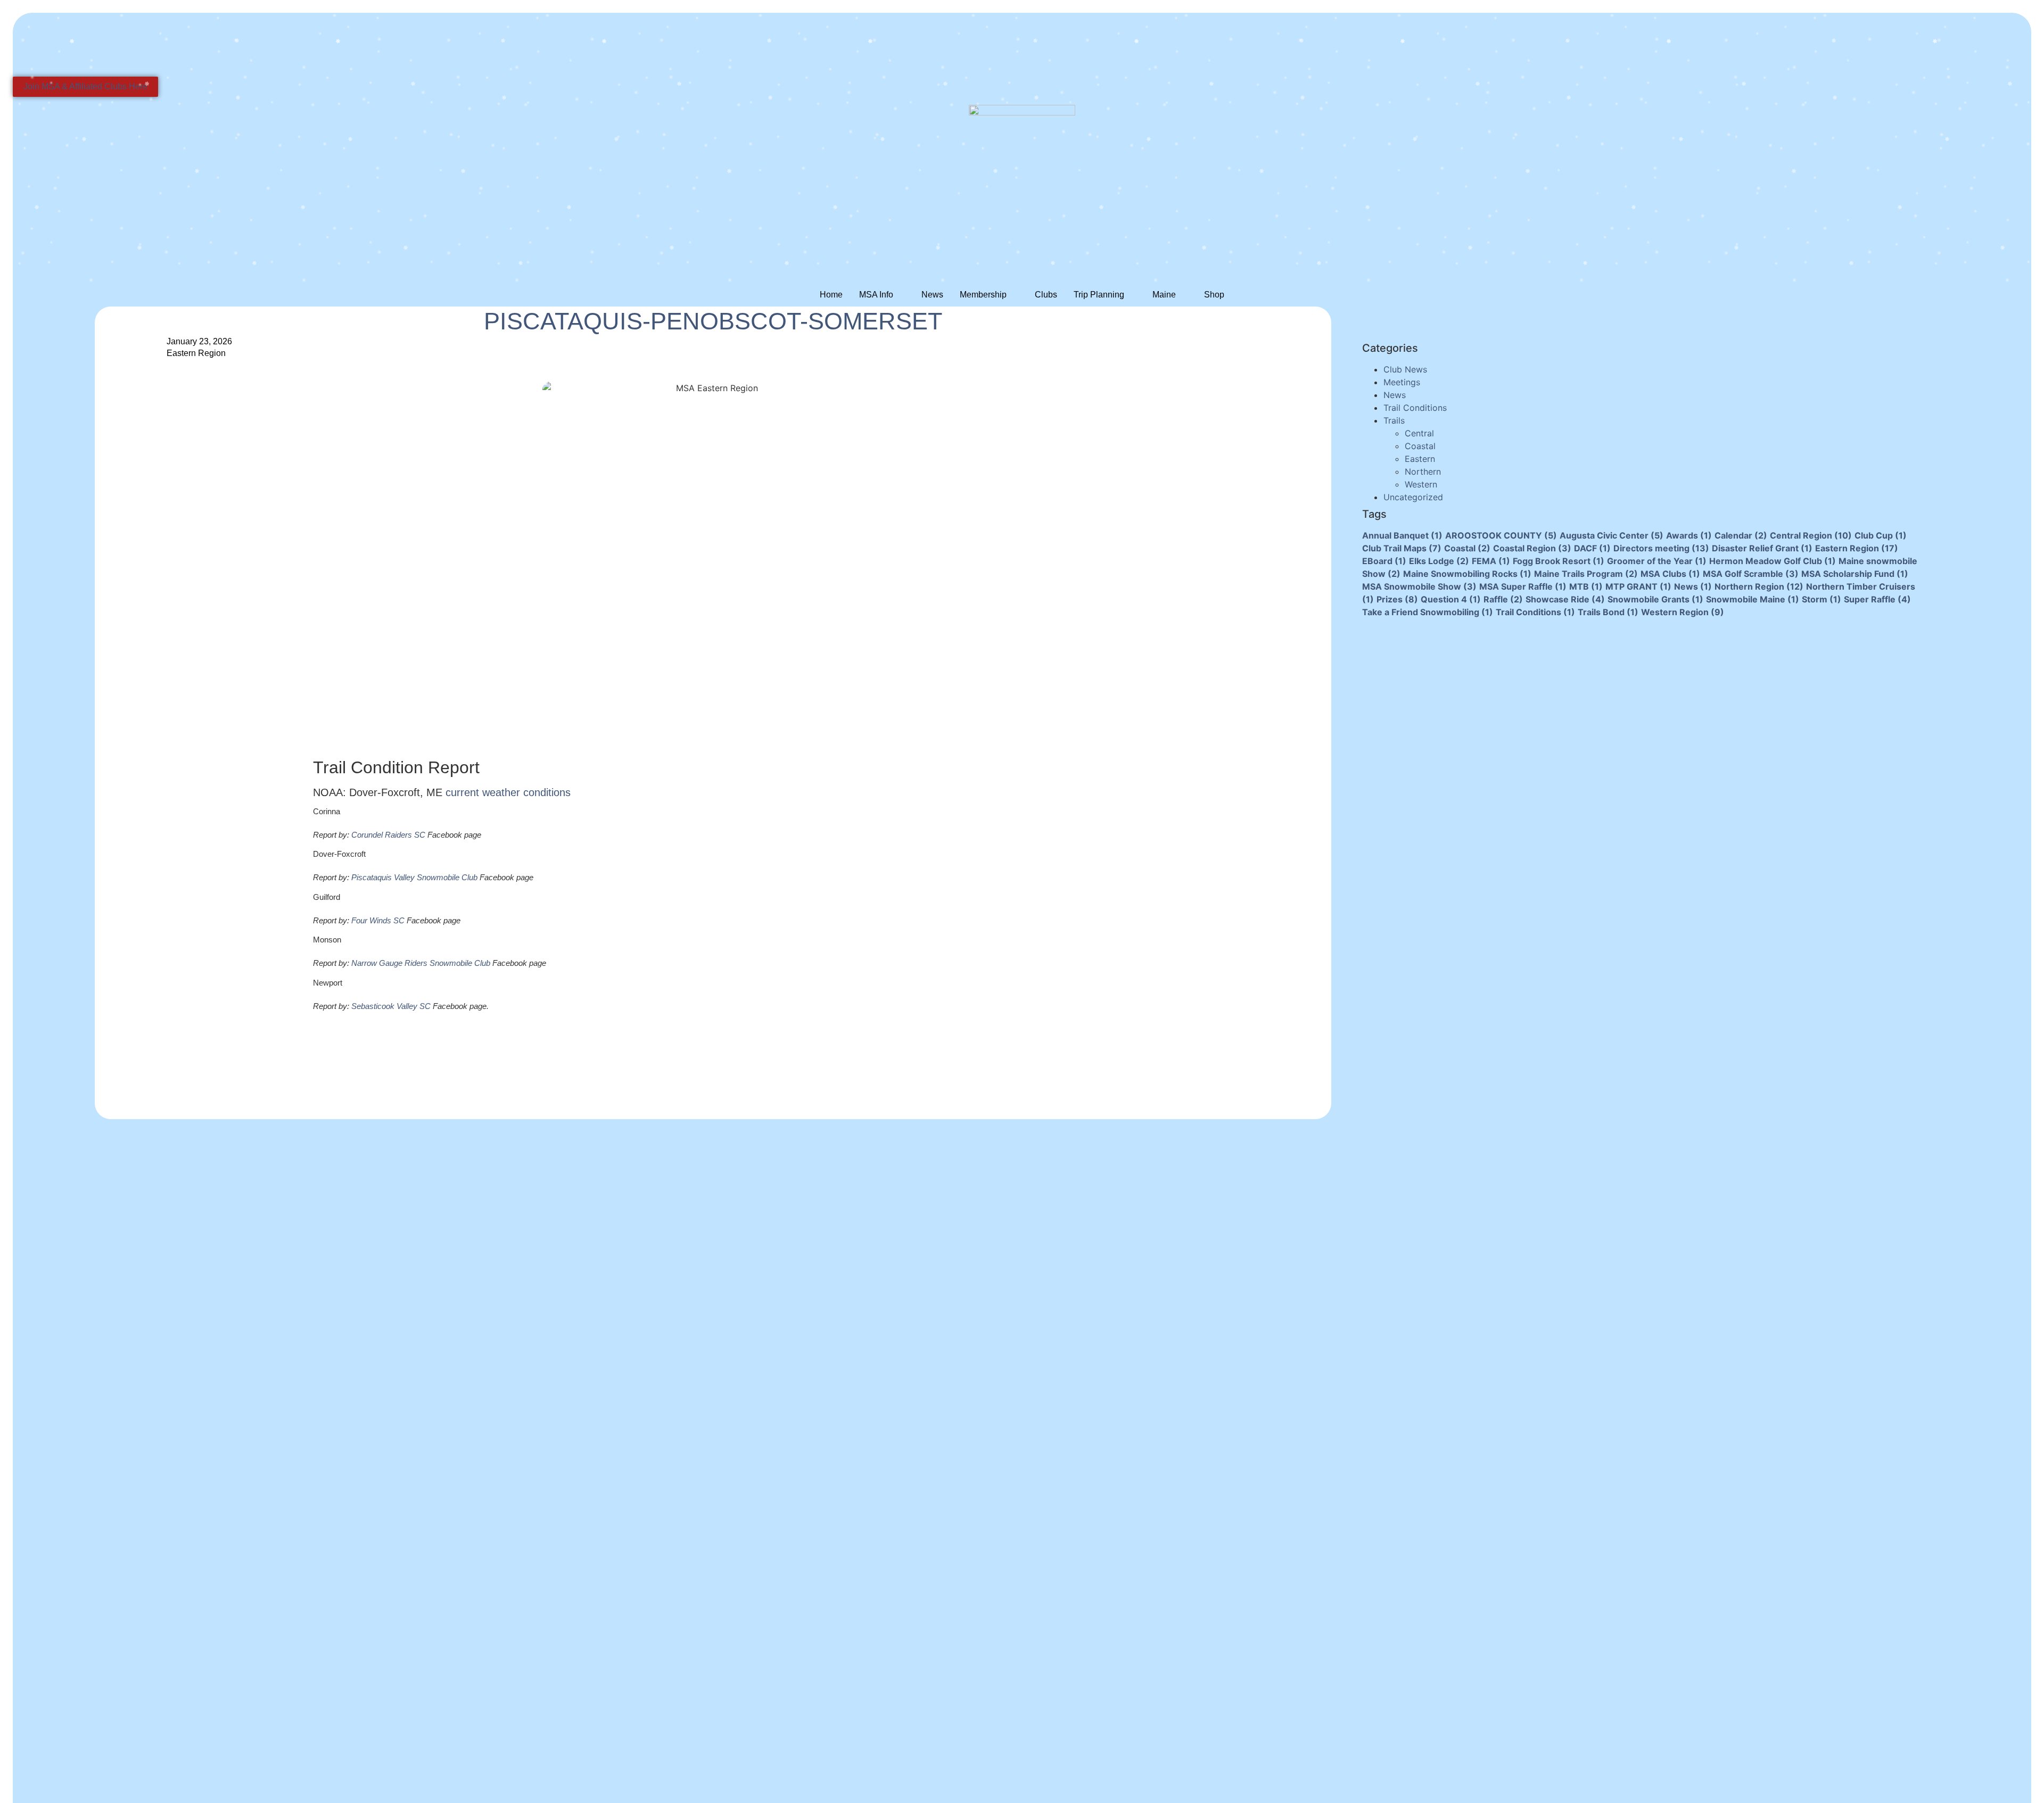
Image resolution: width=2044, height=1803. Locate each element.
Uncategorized (1413, 497)
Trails (1394, 420)
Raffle (1503, 599)
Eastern (1420, 459)
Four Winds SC (378, 920)
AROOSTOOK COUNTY (1501, 535)
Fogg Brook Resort (1559, 561)
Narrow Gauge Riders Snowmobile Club (421, 963)
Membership (983, 295)
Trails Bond (1608, 612)
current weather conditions (508, 792)
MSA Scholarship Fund (1855, 574)
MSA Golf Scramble (1751, 574)
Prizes (1397, 599)
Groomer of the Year (1657, 561)
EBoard (1384, 561)
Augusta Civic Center (1612, 535)
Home (831, 295)
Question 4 (1451, 599)
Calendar (1741, 535)
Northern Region (1759, 586)
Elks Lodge (1439, 561)
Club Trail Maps (1402, 548)
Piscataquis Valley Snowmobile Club (414, 877)
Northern (1423, 472)
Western (1421, 484)
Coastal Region (1532, 548)
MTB (1586, 586)
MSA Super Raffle (1523, 586)
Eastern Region (196, 353)
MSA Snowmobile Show (1419, 586)
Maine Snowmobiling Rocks (1467, 574)
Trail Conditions (1415, 408)
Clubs (1046, 295)
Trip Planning (1099, 295)
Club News (1405, 369)
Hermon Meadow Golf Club (1773, 561)
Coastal (1420, 446)
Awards (1689, 535)
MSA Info (876, 295)
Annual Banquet (1402, 535)
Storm (1822, 599)
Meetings (1402, 382)
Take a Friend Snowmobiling (1428, 612)
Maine (1164, 295)
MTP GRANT (1638, 586)
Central (1419, 433)
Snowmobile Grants (1655, 599)
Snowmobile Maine (1753, 599)
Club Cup (1881, 535)
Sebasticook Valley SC (391, 1006)
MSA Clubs (1670, 574)
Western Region (1683, 612)
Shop (1214, 295)
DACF (1592, 548)
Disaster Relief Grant (1762, 548)
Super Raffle (1877, 599)
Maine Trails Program (1586, 574)
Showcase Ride (1565, 599)
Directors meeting (1661, 548)
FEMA (1491, 561)
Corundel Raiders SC (388, 835)
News (932, 295)
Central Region (1811, 535)
